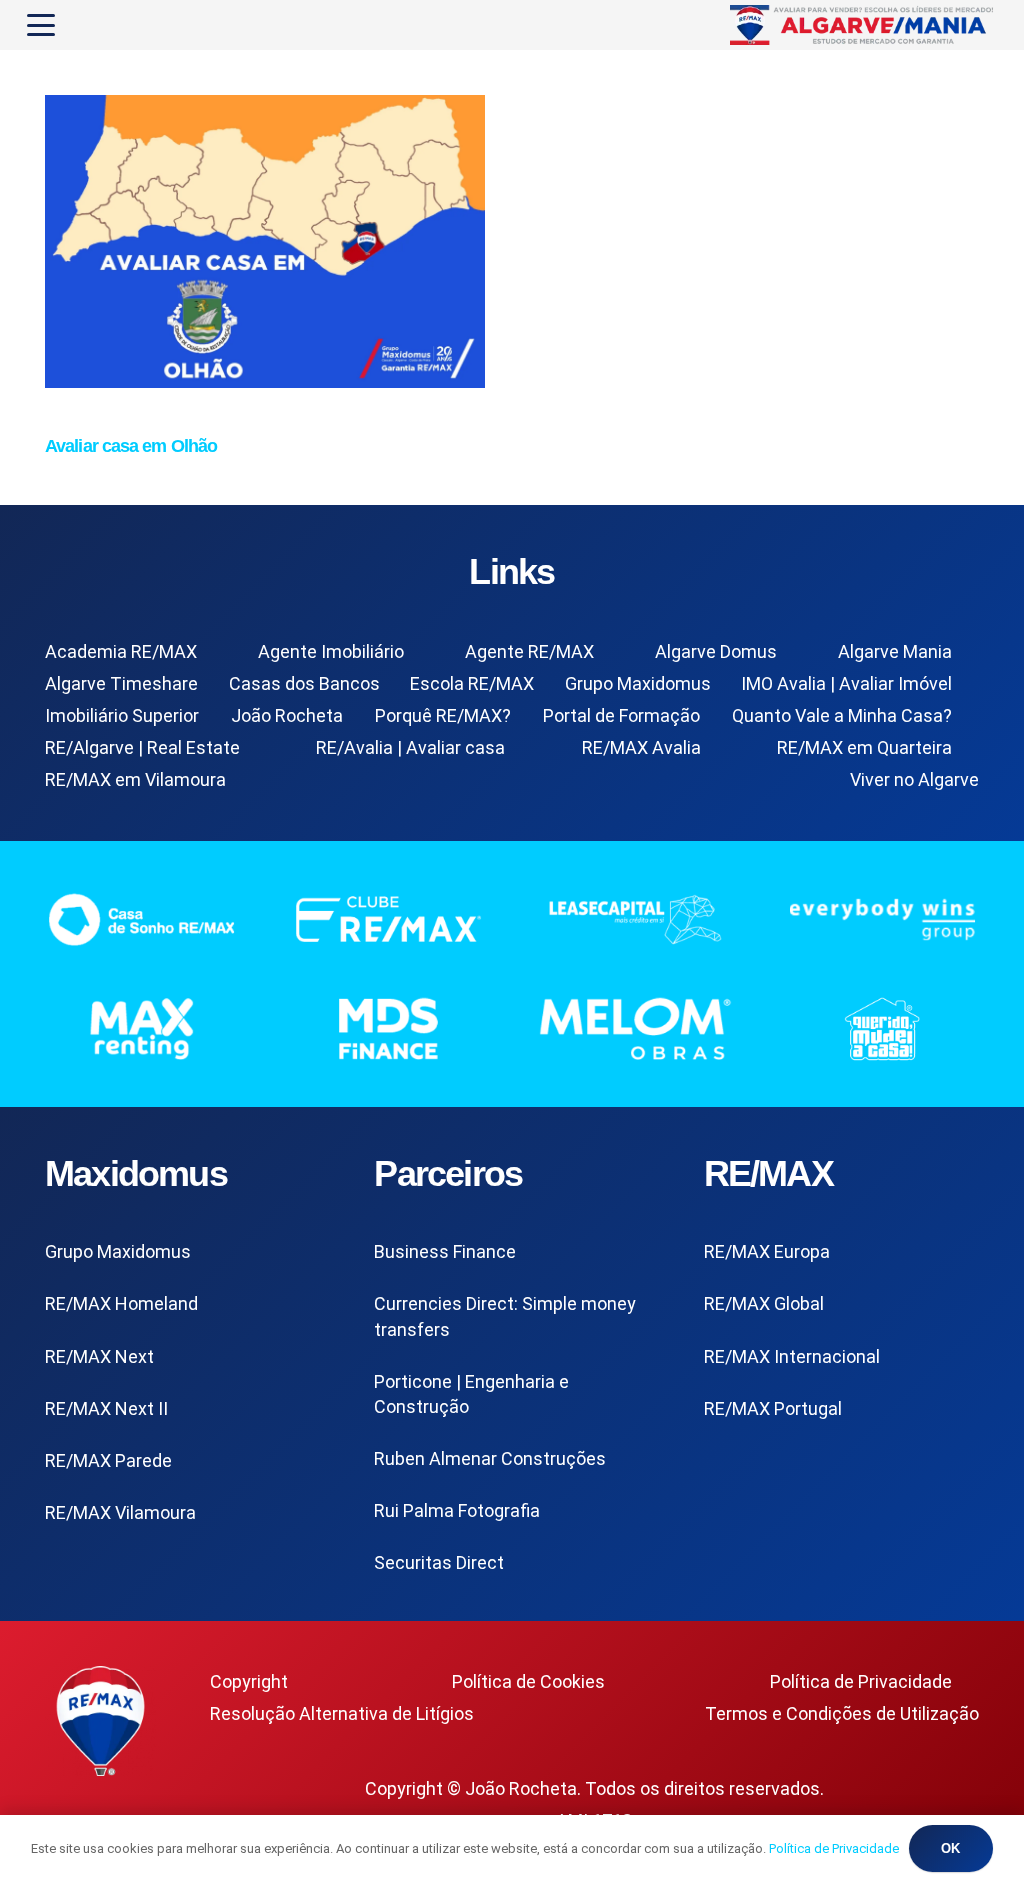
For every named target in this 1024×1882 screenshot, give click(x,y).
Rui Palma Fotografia (457, 1510)
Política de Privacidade (861, 1681)
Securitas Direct (439, 1562)
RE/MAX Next (99, 1356)
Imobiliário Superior (122, 715)
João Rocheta (287, 715)
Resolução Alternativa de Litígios (342, 1713)
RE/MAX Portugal (773, 1408)
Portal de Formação (621, 715)
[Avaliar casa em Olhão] (265, 381)
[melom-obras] (635, 1029)
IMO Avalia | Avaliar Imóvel (846, 683)
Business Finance (445, 1251)
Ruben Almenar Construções (490, 1458)
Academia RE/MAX (121, 651)
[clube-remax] (388, 919)
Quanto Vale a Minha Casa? (842, 715)
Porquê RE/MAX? (443, 715)
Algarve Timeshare (121, 683)
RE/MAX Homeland (121, 1303)
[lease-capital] (635, 919)
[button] (41, 25)
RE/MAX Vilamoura (120, 1512)
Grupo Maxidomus (638, 683)
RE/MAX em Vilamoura (135, 779)
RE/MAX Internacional (792, 1356)
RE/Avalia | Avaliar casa (410, 747)
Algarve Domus (716, 651)
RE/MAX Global (764, 1303)
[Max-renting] (141, 1029)
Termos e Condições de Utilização (842, 1713)
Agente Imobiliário (331, 651)
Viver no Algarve (914, 779)
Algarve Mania (895, 651)
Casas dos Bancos (304, 683)
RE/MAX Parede (108, 1460)
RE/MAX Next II (106, 1408)
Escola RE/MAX (472, 683)
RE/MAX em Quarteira (864, 747)
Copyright (249, 1681)
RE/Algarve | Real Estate (142, 747)
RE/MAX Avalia (641, 747)
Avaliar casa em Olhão (131, 446)
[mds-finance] (388, 1029)
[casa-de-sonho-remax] (141, 919)
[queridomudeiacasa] (882, 1029)
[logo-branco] (882, 919)
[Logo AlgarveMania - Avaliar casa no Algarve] (863, 25)
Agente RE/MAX (529, 651)
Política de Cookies (528, 1681)
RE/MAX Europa (767, 1251)
